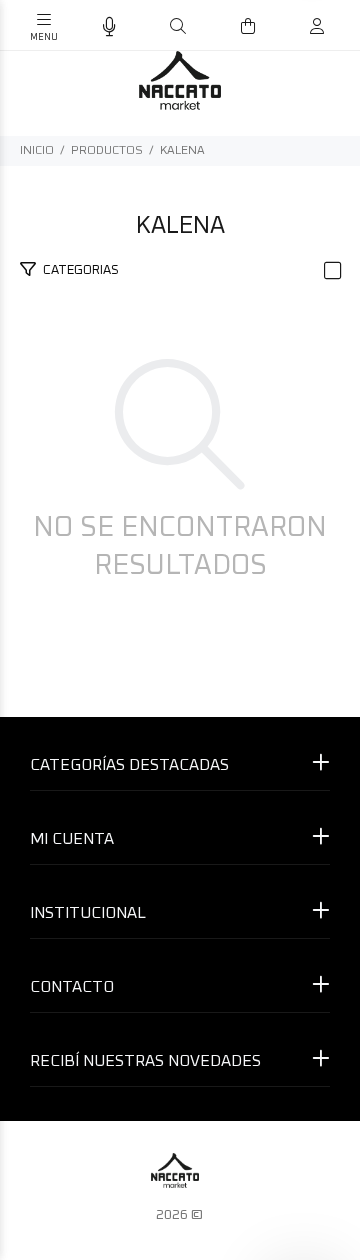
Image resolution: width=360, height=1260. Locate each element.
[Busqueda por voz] (109, 27)
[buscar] (296, 26)
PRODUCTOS (107, 151)
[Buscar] (178, 27)
